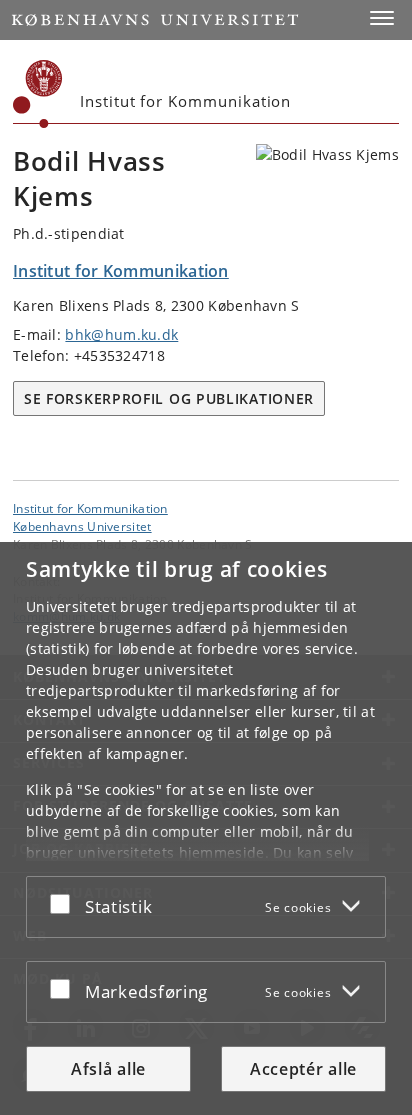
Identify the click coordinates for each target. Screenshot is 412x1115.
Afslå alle (108, 1069)
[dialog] (206, 828)
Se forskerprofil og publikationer (169, 398)
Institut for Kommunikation (90, 508)
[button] (382, 18)
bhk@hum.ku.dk (121, 334)
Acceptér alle (303, 1069)
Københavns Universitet (82, 526)
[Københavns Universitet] (38, 94)
